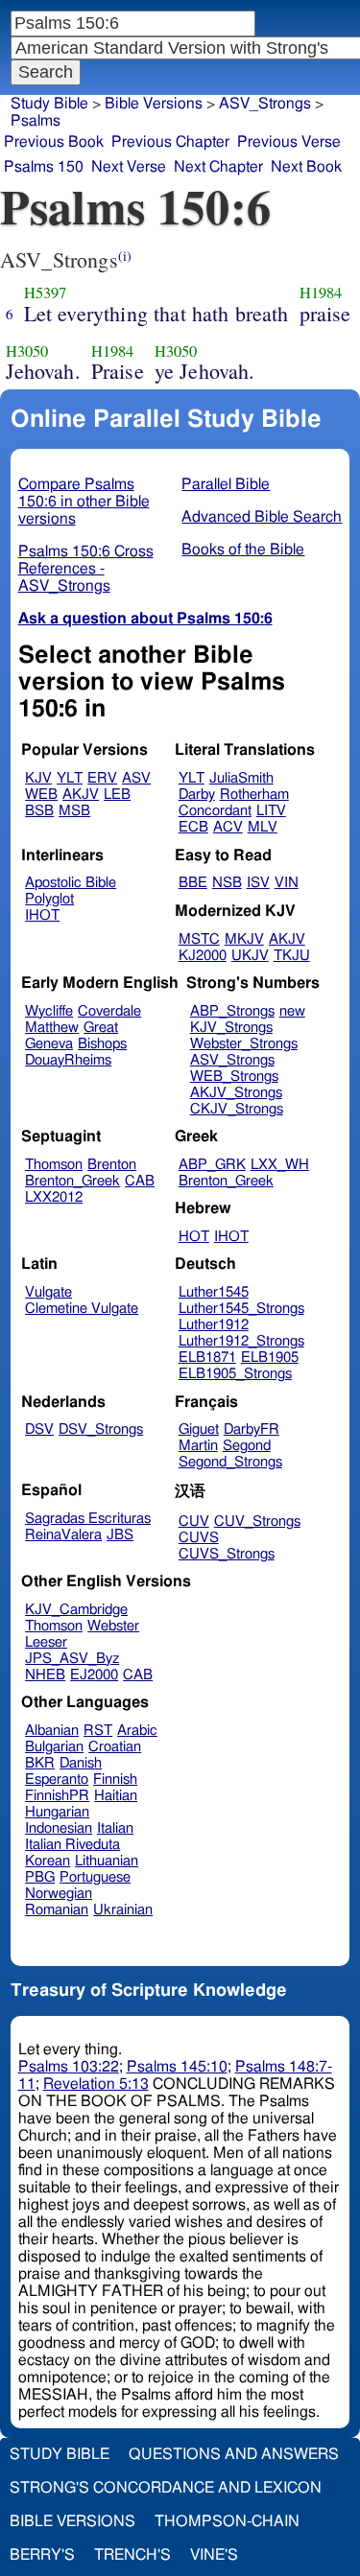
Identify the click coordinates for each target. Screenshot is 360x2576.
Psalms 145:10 (177, 2067)
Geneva (49, 1044)
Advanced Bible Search (262, 517)
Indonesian (59, 1828)
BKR (40, 1763)
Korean (48, 1861)
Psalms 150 (44, 167)
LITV (271, 811)
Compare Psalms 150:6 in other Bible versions (84, 502)
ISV (258, 883)
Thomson (54, 1165)
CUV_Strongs (257, 1522)
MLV (263, 827)
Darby (197, 795)
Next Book (306, 167)
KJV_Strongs (231, 1028)
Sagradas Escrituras (88, 1519)
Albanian (52, 1731)
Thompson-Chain (227, 2521)
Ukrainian (123, 1910)
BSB (39, 811)
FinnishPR (57, 1796)
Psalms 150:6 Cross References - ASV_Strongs (86, 569)
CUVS (199, 1538)
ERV (102, 778)
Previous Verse (289, 142)
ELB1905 (270, 1358)
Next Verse (129, 167)
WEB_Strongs (234, 1077)
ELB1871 (207, 1358)
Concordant (215, 811)
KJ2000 (203, 956)
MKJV (244, 939)
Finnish (115, 1780)
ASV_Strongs (265, 104)
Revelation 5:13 (96, 2084)
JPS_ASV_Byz (72, 1659)
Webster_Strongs (244, 1044)
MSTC (199, 939)
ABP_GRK (212, 1165)
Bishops (102, 1044)
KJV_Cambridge (76, 1610)
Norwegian (59, 1894)
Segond (247, 1446)
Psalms (36, 121)
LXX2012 (54, 1197)
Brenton (112, 1165)
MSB (74, 811)
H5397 (46, 293)
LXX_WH (280, 1165)
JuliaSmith (241, 778)
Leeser (46, 1642)
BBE (193, 883)
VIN (287, 883)
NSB (227, 883)
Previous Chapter (170, 142)
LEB (117, 795)
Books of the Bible (243, 550)
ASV (136, 778)
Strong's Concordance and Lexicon (166, 2488)
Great (101, 1028)
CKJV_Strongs (237, 1109)
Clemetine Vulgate (82, 1309)
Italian (115, 1828)
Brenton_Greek (72, 1181)
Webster (113, 1626)
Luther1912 (214, 1325)
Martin (198, 1446)
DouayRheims (68, 1060)
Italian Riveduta (72, 1845)
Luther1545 (214, 1292)
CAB (140, 1181)
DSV (39, 1429)
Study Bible (49, 104)
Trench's (132, 2555)
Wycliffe (49, 1011)
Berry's (42, 2555)
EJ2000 (94, 1675)
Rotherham (254, 795)
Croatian (115, 1747)
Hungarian (57, 1812)
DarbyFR (252, 1429)
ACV (228, 827)
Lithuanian (107, 1861)
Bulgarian (54, 1747)
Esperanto (57, 1780)
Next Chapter (218, 167)
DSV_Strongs (101, 1429)
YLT (70, 778)
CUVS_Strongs (227, 1554)
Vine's (214, 2555)
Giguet (199, 1429)
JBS (120, 1535)
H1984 (321, 293)
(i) (125, 256)
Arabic (137, 1731)
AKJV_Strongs (236, 1093)
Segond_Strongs (230, 1462)
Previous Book (54, 142)
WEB (41, 795)
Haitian (116, 1796)
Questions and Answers (234, 2454)
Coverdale (109, 1011)
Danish (81, 1763)
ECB (193, 827)
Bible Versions (154, 104)
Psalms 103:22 (69, 2067)
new (292, 1011)
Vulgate (48, 1292)
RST (98, 1731)
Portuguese (95, 1877)
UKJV (250, 956)
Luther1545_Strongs (241, 1309)
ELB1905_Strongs (235, 1374)
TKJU (292, 956)
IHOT (42, 915)
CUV (194, 1522)
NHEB (45, 1675)
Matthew (52, 1028)
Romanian (57, 1910)
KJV (38, 778)
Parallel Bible (226, 484)
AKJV (81, 795)
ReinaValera (63, 1535)
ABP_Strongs (232, 1011)
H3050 (27, 351)
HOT (194, 1237)
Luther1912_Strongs (241, 1341)
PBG (40, 1877)
